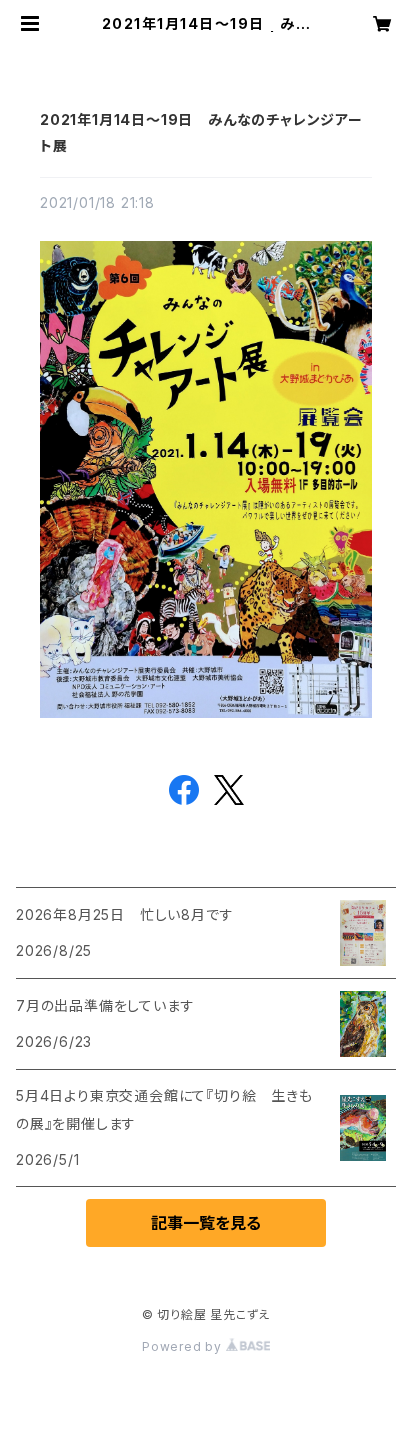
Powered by (184, 1346)
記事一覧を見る (206, 1223)
